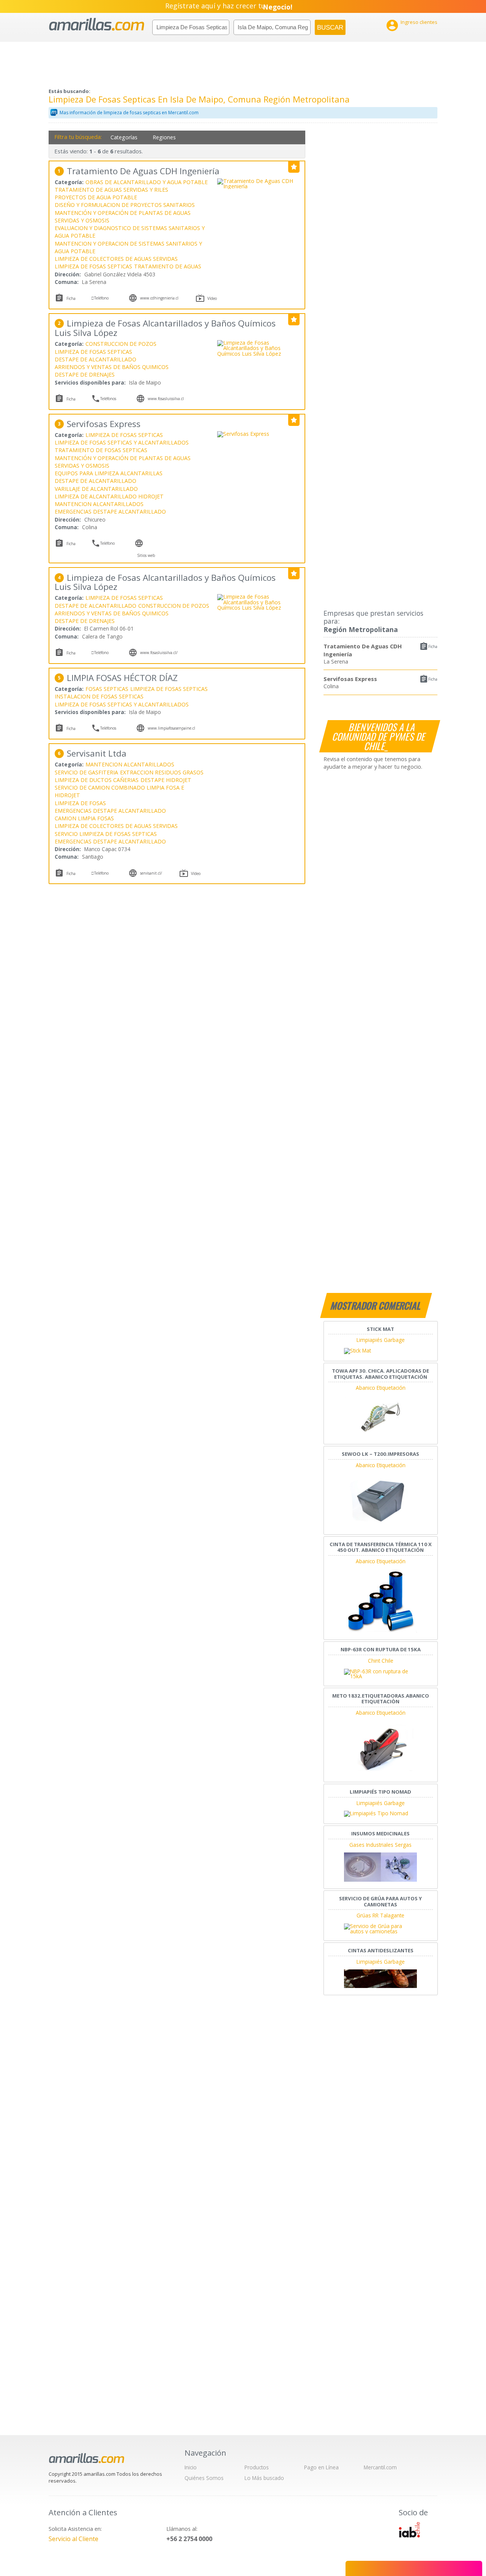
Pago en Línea (321, 2467)
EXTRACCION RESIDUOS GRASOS (162, 772)
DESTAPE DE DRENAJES (85, 374)
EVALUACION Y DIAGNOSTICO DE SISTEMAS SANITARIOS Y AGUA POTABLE (130, 232)
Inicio (191, 2467)
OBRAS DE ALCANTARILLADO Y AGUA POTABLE (147, 182)
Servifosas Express (350, 679)
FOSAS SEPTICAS (107, 689)
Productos (257, 2467)
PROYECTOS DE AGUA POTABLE (96, 197)
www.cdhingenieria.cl (159, 298)
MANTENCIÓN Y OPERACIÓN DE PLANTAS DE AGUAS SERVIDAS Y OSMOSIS (123, 217)
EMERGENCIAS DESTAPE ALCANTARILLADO (110, 512)
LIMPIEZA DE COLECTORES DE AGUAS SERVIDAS (116, 259)
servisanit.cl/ (151, 873)
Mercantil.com (380, 2467)
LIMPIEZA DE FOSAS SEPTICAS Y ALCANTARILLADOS (122, 442)
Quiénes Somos (204, 2478)
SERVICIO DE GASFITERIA (86, 772)
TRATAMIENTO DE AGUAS (168, 266)
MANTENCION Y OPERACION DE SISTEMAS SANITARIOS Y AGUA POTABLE (128, 247)
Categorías (124, 137)
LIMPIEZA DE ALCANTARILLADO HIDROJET (109, 496)
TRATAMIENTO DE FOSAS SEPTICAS (101, 450)
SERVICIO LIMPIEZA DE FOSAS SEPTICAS (106, 834)
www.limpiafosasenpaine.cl (171, 728)
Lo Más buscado (264, 2478)
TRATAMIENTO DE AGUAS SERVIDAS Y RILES (111, 190)
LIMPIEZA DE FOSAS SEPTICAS (93, 266)
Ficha (433, 646)
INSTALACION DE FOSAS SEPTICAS (99, 696)
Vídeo (212, 298)
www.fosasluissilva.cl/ (159, 653)
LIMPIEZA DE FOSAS (80, 803)
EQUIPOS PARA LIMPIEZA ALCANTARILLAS (109, 473)
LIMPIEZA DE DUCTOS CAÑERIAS (97, 780)
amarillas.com (97, 24)
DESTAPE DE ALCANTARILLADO (95, 359)
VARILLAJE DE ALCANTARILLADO (96, 489)
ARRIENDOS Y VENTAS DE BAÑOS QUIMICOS (112, 367)
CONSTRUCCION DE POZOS (121, 344)
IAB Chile (409, 2530)
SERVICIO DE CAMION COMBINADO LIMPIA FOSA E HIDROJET (119, 791)
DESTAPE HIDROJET (166, 780)
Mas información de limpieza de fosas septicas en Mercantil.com (129, 113)
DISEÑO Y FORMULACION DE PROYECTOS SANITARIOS (125, 205)
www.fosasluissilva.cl (166, 399)
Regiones (164, 137)
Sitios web (146, 555)
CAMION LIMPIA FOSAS (84, 818)
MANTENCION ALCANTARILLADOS (99, 504)
